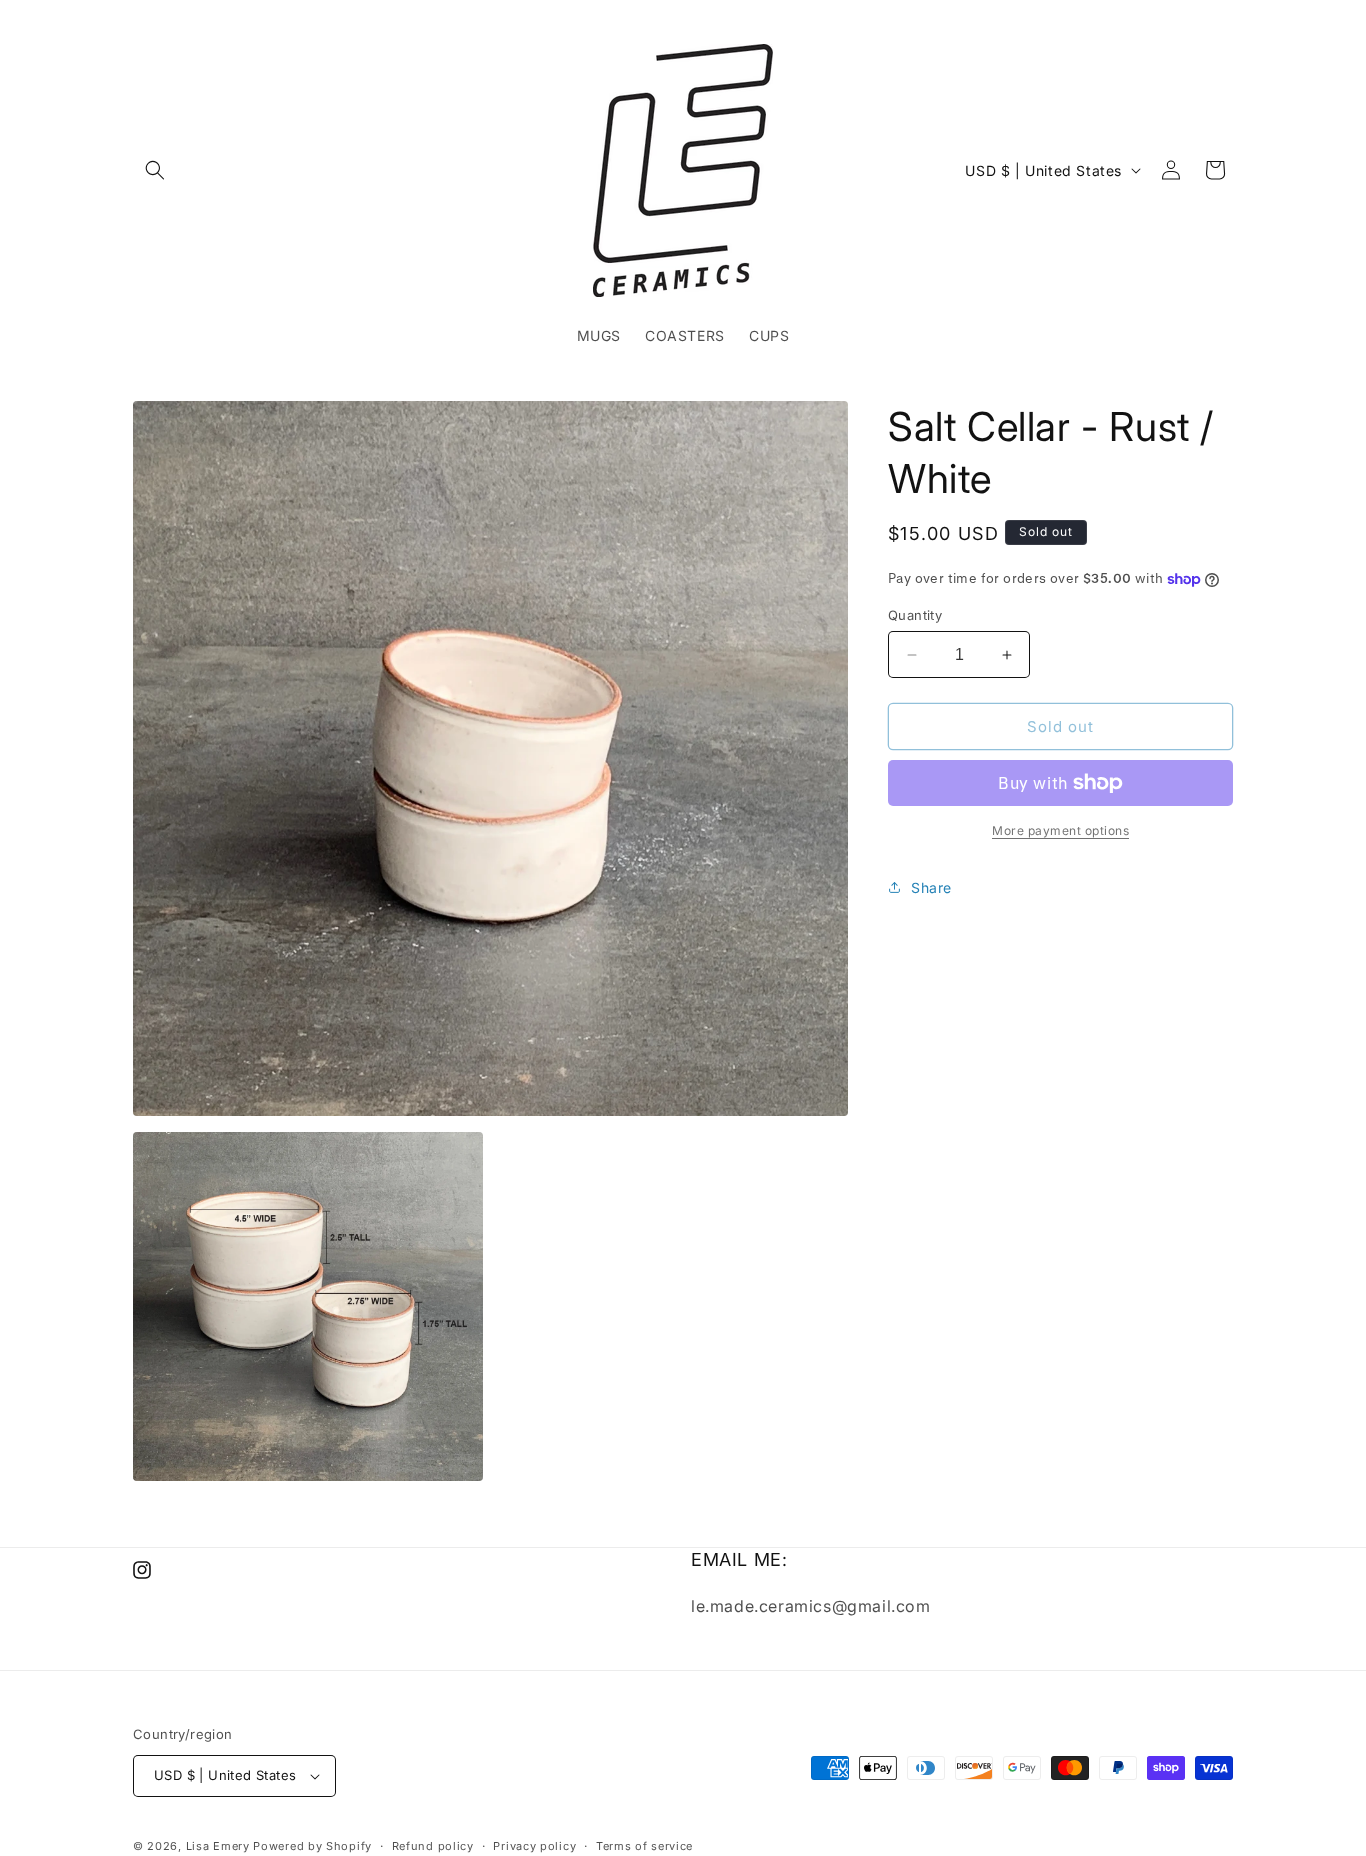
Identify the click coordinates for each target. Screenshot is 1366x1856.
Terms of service (644, 1845)
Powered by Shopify (312, 1846)
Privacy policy (534, 1845)
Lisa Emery (218, 1846)
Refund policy (433, 1845)
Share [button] (931, 887)
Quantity (915, 615)
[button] (155, 170)
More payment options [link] (1060, 830)
